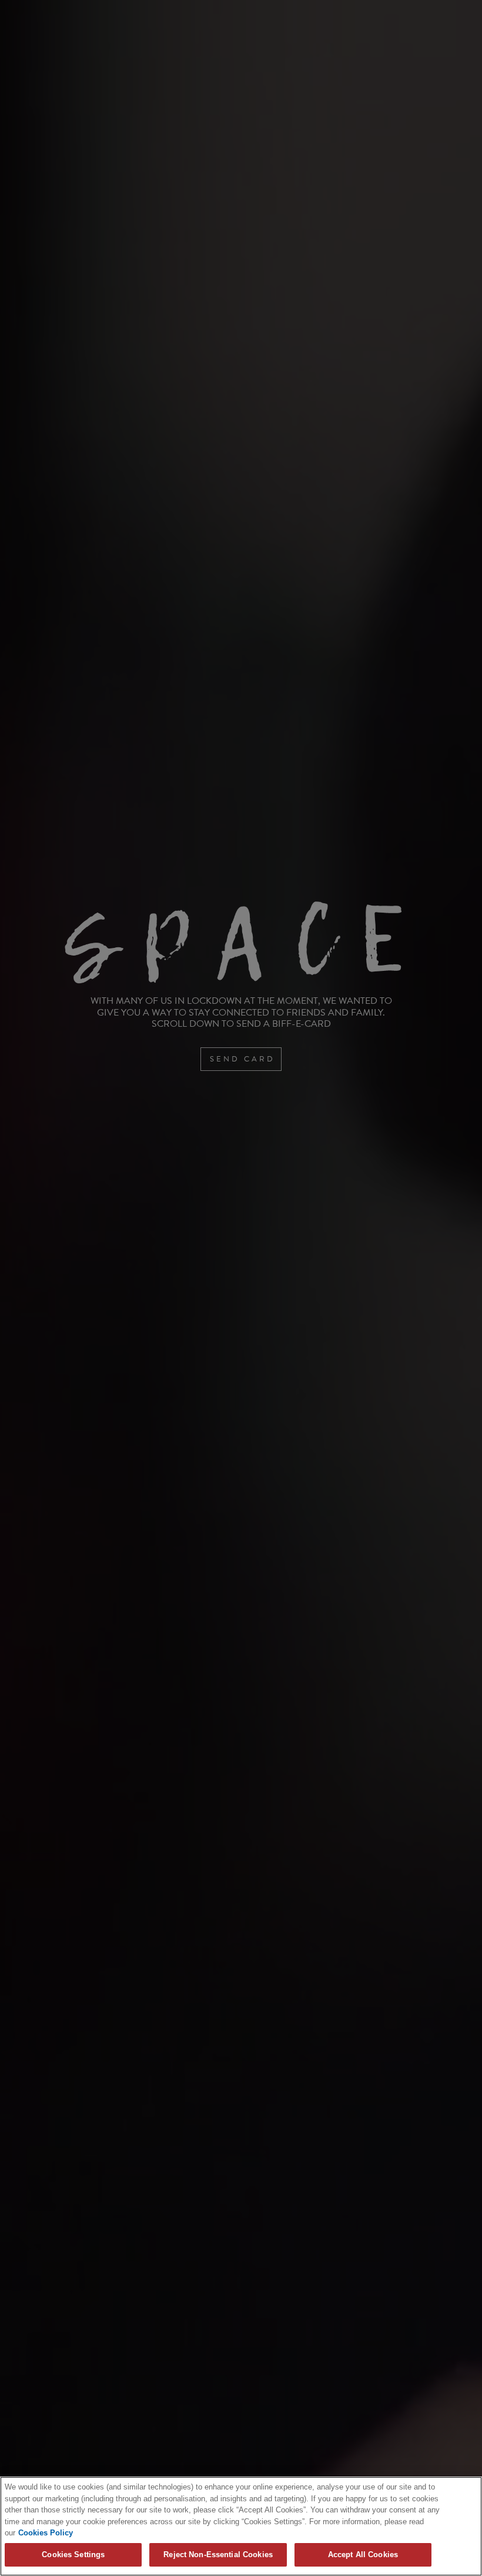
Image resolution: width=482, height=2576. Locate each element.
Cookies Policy (46, 2533)
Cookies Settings (73, 2555)
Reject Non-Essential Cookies (218, 2555)
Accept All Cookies (363, 2555)
